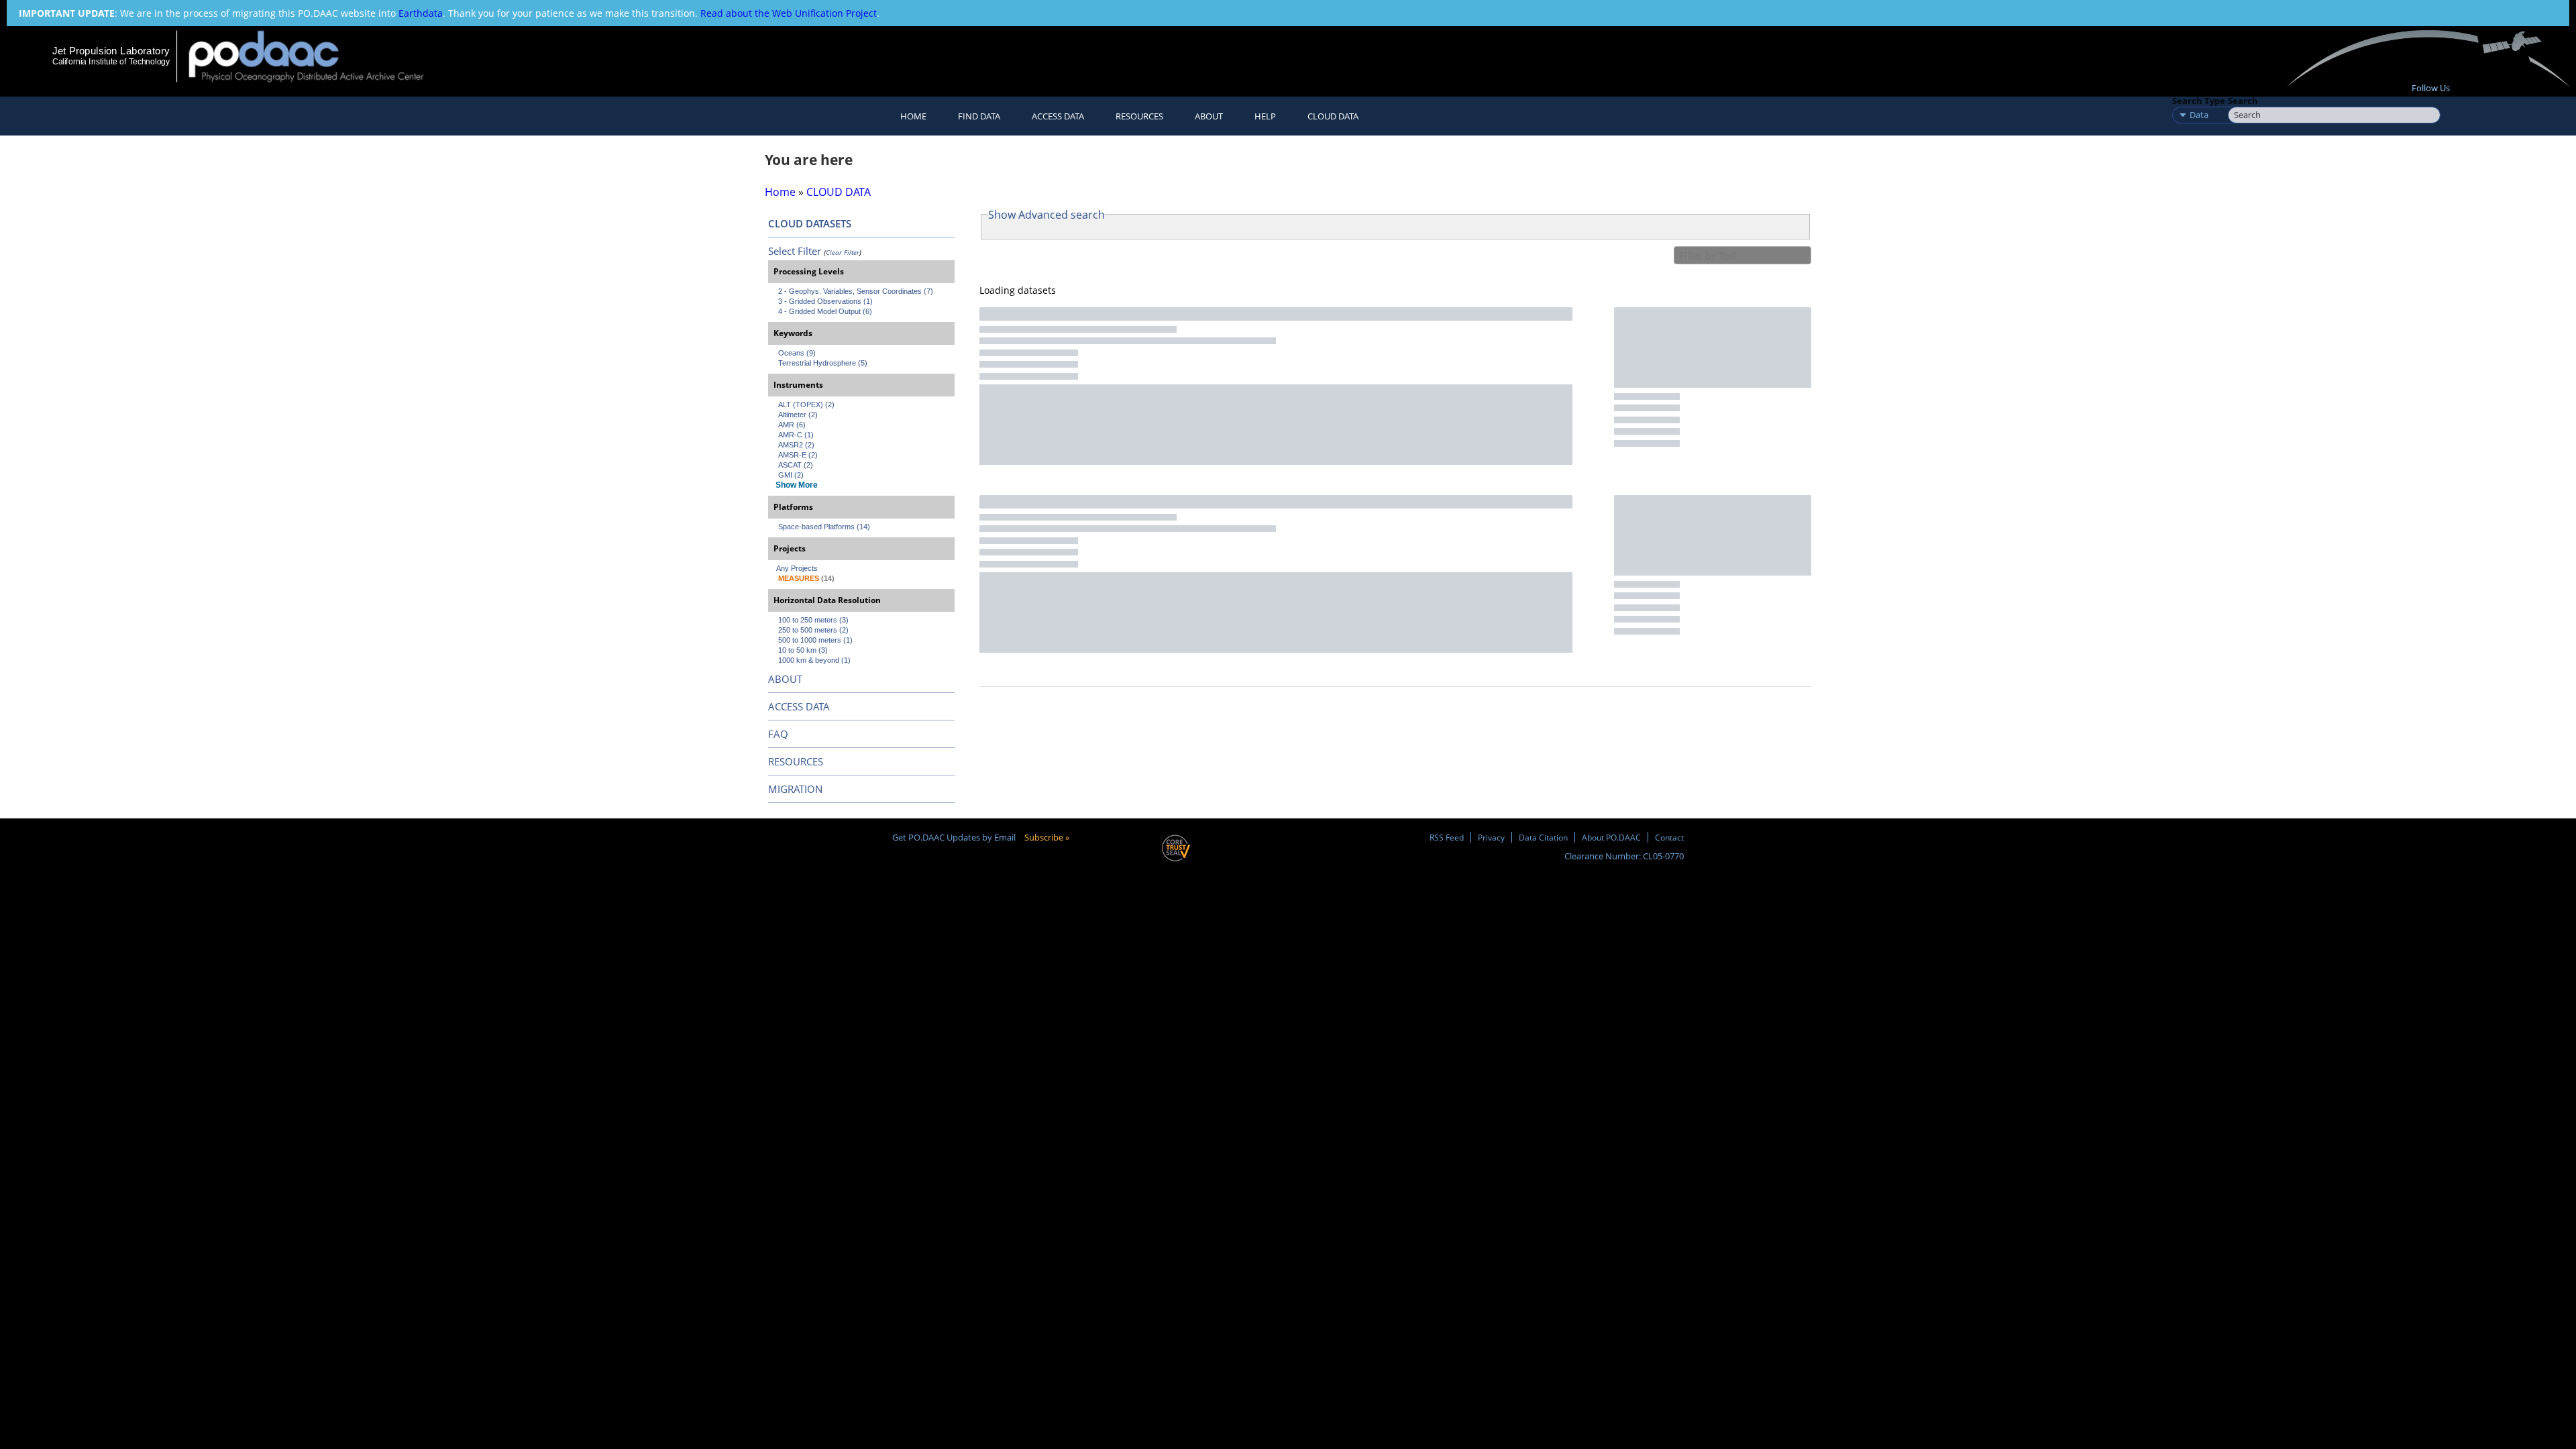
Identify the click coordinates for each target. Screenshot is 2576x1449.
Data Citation (1543, 837)
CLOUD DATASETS (810, 223)
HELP (1265, 116)
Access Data (1058, 116)
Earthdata (421, 13)
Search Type (2199, 101)
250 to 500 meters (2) (813, 630)
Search (2243, 101)
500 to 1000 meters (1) (815, 640)
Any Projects (797, 568)
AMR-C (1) (796, 435)
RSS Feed (1447, 837)
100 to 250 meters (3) (813, 620)
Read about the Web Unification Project (789, 13)
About (1209, 116)
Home (913, 116)
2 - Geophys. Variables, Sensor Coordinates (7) (856, 291)
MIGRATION (795, 789)
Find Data (979, 116)
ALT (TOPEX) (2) (806, 405)
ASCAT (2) (796, 465)
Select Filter (795, 251)
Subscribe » (1047, 837)
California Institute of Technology (111, 62)
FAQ (778, 734)
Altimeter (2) (798, 415)
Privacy (1491, 837)
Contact (1669, 837)
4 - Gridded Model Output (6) (825, 311)
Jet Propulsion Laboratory (111, 51)
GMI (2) (791, 475)
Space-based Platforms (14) (824, 527)
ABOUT (785, 679)
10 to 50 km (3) (803, 650)
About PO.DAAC (1611, 837)
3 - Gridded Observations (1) (825, 301)
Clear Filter (843, 252)
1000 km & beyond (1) (814, 660)
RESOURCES (1139, 116)
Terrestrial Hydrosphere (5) (823, 363)
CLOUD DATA (1333, 116)
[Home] (318, 56)
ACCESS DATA (799, 706)
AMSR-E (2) (798, 455)
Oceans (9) (797, 353)
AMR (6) (792, 425)
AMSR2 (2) (796, 445)
